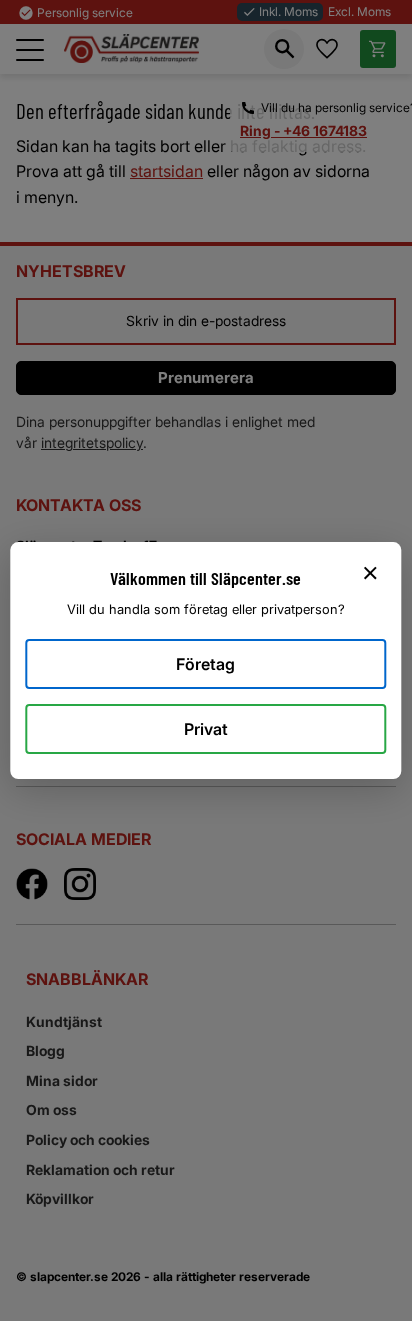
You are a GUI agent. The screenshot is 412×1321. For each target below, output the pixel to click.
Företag (205, 664)
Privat (206, 729)
